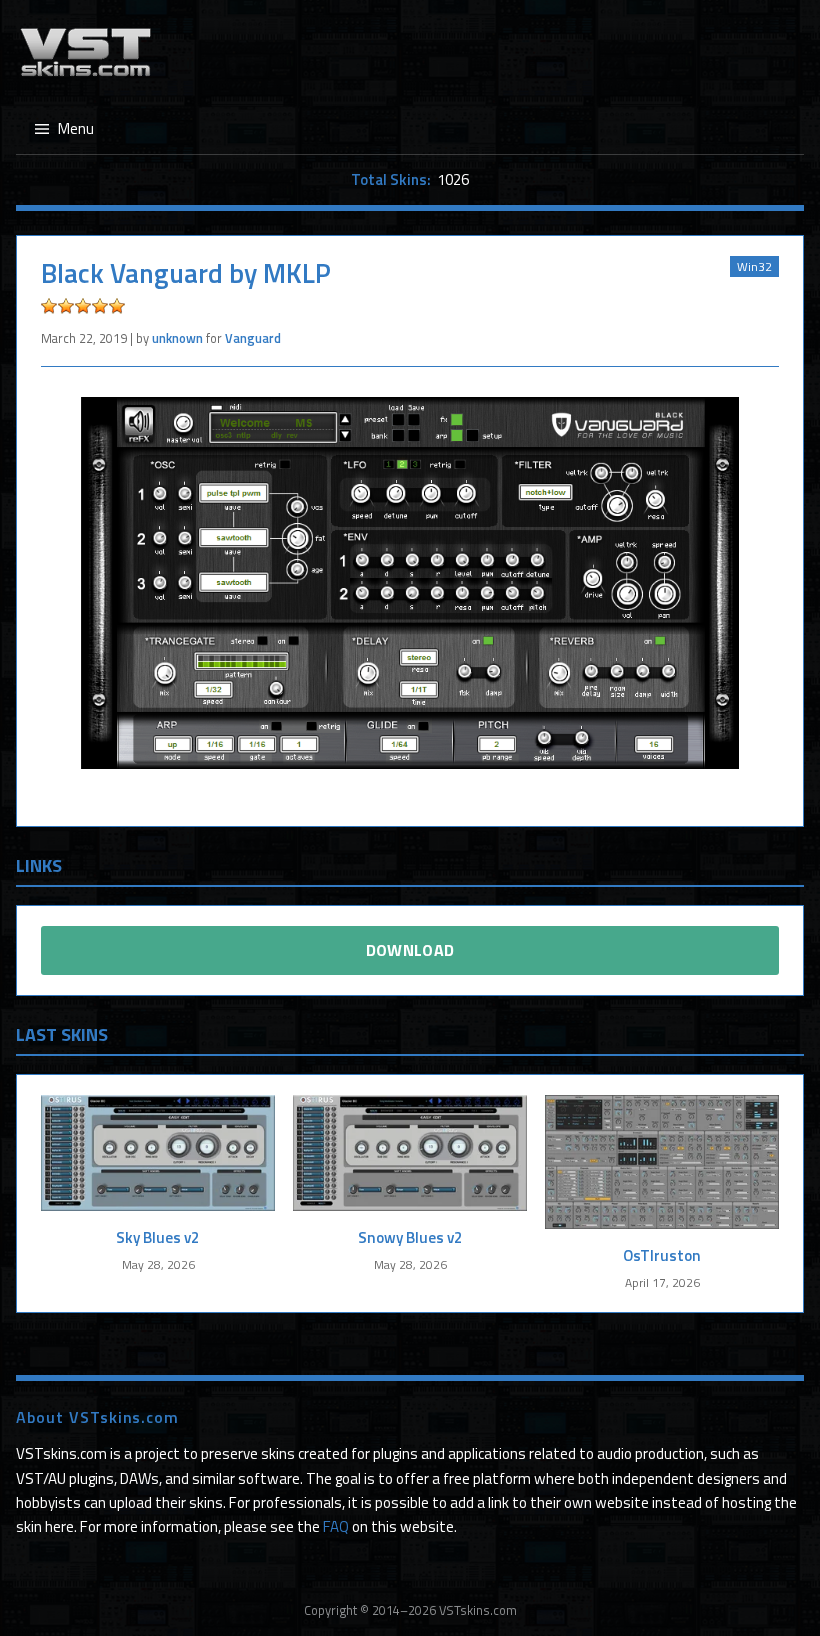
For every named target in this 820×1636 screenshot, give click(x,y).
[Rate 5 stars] (117, 306)
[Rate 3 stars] (83, 306)
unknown (177, 338)
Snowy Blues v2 (410, 1237)
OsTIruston (662, 1255)
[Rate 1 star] (49, 306)
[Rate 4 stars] (100, 306)
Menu (76, 128)
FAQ (336, 1526)
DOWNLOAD (410, 950)
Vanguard (253, 338)
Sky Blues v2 (158, 1237)
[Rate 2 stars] (66, 306)
